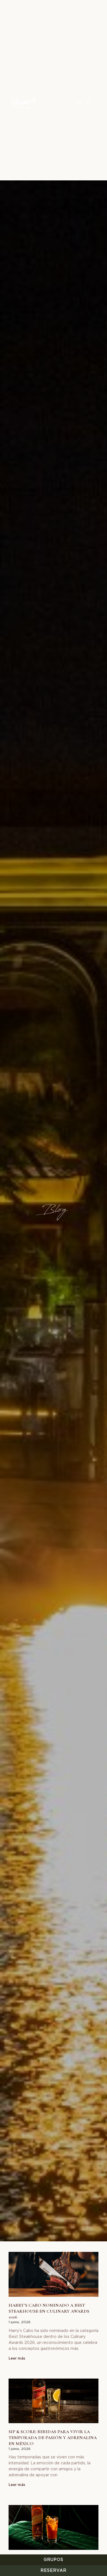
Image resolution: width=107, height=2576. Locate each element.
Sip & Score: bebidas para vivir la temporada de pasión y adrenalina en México (53, 2438)
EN (79, 102)
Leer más (17, 2358)
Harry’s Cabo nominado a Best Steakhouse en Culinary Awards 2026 (49, 2311)
